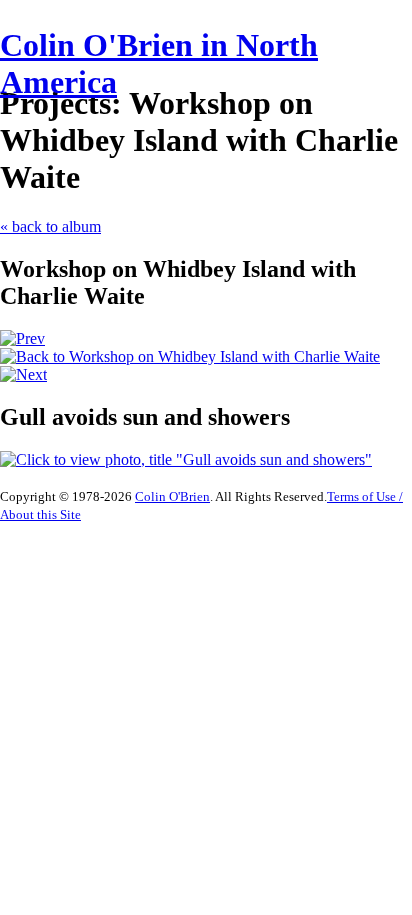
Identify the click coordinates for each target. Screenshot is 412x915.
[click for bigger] (186, 459)
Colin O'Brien (172, 496)
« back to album (50, 226)
